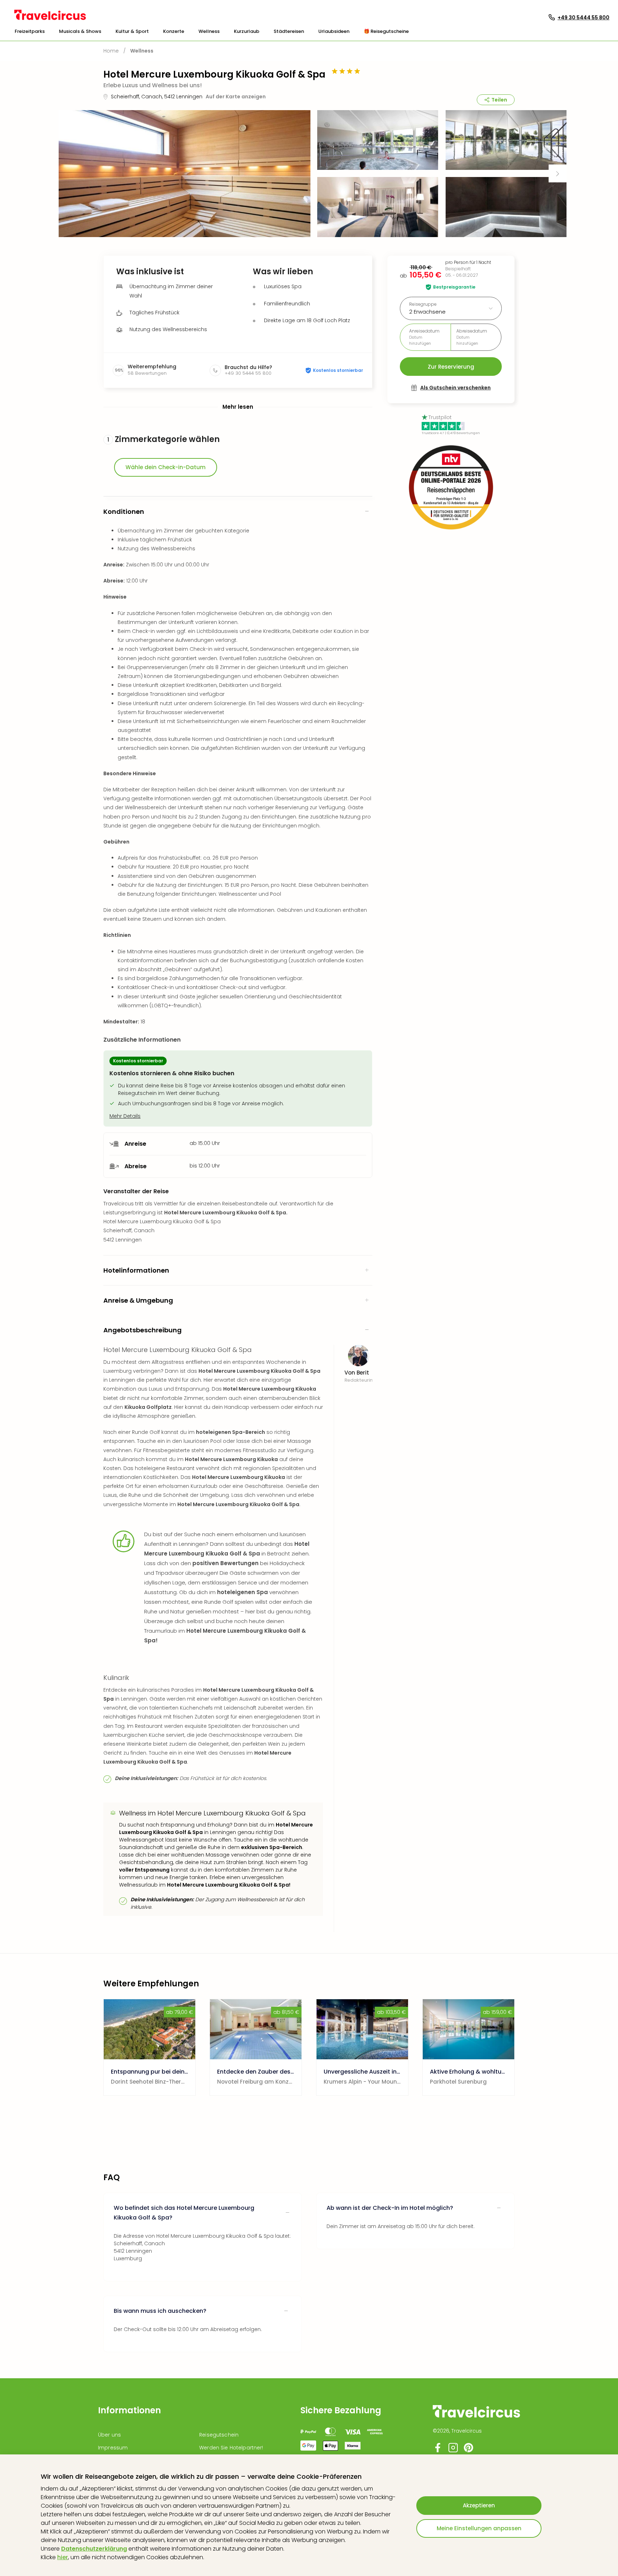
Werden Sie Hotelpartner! (231, 2448)
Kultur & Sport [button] (132, 31)
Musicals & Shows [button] (80, 31)
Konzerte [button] (174, 31)
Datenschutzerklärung (94, 2549)
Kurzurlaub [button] (247, 31)
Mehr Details (125, 1116)
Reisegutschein (219, 2435)
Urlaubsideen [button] (334, 31)
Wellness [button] (209, 31)
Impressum (113, 2448)
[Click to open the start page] (476, 2416)
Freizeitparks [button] (30, 31)
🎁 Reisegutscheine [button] (386, 31)
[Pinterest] (469, 2451)
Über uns (109, 2435)
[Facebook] (438, 2451)
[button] (30, 31)
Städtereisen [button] (289, 31)
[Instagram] (453, 2451)
